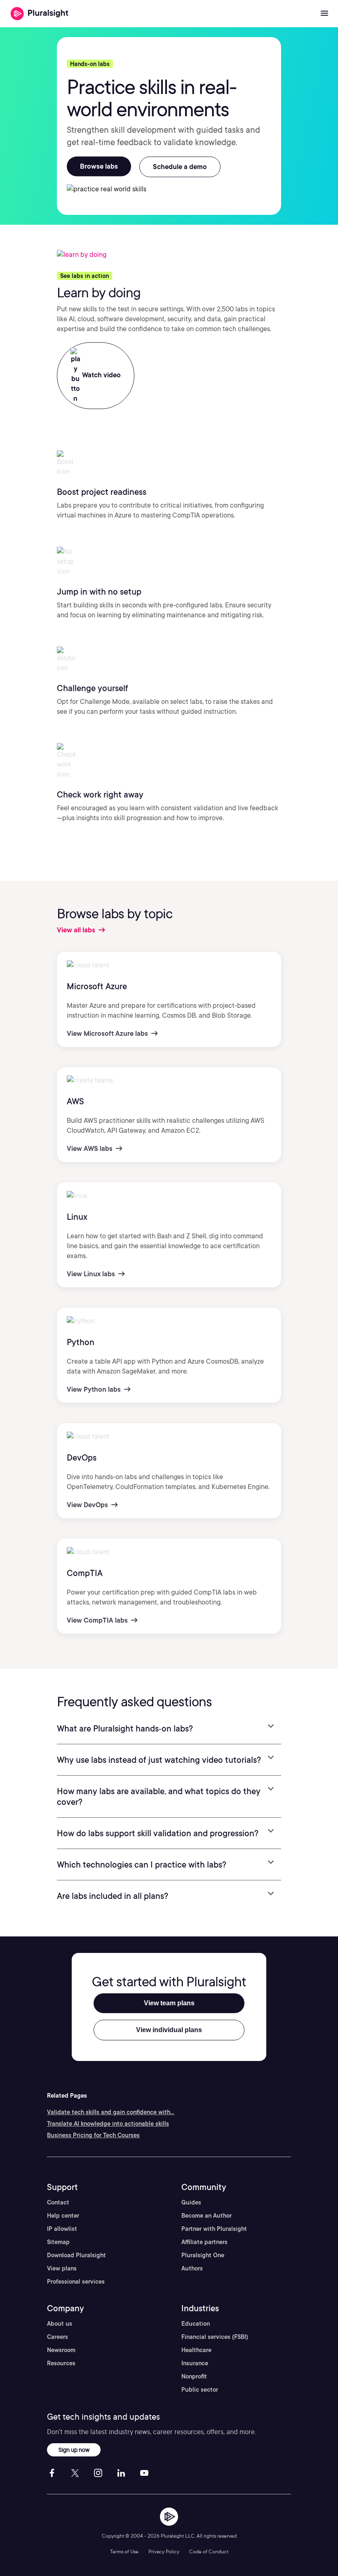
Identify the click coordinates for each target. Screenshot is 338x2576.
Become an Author (207, 2216)
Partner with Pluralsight (214, 2229)
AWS (75, 1101)
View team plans (169, 2003)
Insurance (195, 2363)
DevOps (82, 1458)
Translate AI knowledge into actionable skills (108, 2124)
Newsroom (61, 2350)
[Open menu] (324, 14)
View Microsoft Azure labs (108, 1034)
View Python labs (95, 1389)
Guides (191, 2202)
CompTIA (85, 1573)
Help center (63, 2216)
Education (196, 2324)
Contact (58, 2202)
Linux (77, 1217)
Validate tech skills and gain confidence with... (111, 2112)
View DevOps (88, 1505)
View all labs (77, 930)
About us (60, 2324)
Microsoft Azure (97, 986)
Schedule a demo (180, 167)
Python (81, 1342)
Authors (192, 2268)
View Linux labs (92, 1274)
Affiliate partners (204, 2242)
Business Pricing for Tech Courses (93, 2135)
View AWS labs (90, 1149)
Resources (61, 2363)
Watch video (101, 375)
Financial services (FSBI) (215, 2337)
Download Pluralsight (76, 2255)
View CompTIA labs (98, 1620)
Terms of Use (124, 2551)
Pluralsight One (203, 2255)
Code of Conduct (209, 2551)
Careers (58, 2337)
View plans (62, 2268)
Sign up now (74, 2450)
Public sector (200, 2390)
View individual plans (169, 2030)
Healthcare (196, 2350)
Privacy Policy (164, 2551)
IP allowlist (62, 2229)
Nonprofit (194, 2376)
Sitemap (58, 2242)
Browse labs (99, 166)
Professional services (76, 2282)
